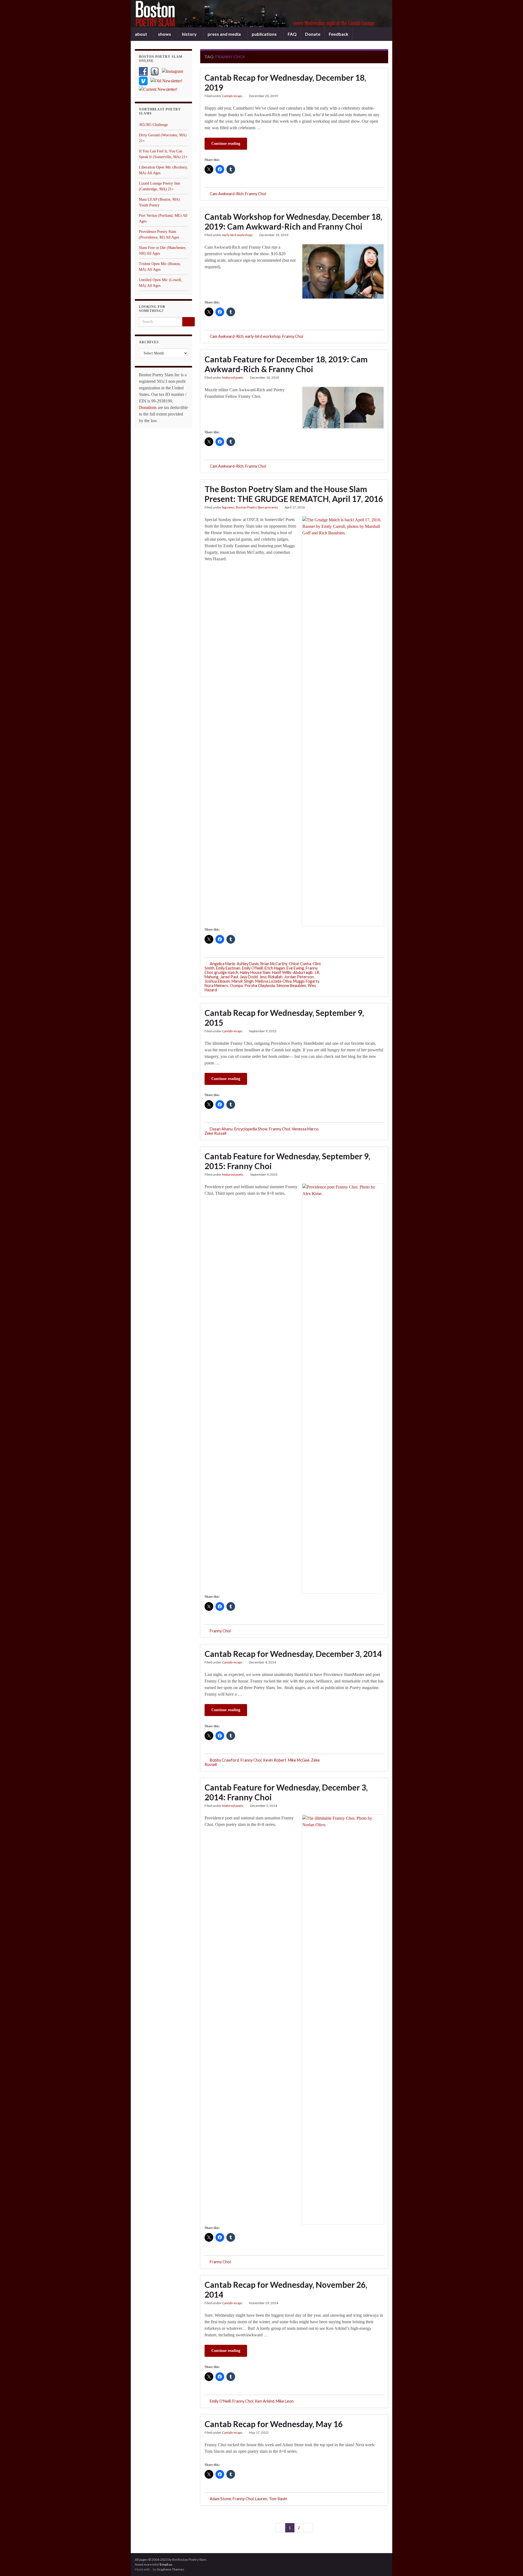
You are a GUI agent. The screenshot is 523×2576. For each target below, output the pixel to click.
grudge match (226, 972)
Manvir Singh (243, 981)
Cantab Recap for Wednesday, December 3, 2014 (293, 1654)
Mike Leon (285, 2401)
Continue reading (226, 144)
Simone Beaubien (291, 985)
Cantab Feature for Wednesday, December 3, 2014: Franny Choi (286, 1792)
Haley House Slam (255, 972)
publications (265, 34)
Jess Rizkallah (271, 977)
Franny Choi (256, 194)
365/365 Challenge (153, 125)
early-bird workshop (263, 336)
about (141, 34)
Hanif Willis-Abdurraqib (292, 972)
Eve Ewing (295, 968)
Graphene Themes (170, 2569)
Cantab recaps (232, 96)
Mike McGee (299, 1760)
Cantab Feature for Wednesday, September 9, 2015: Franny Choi (287, 1161)
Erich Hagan (275, 968)
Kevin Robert (275, 1760)
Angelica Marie (222, 964)
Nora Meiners (216, 985)
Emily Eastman (228, 968)
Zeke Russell (215, 1133)
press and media (225, 34)
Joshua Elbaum (217, 981)
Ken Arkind (265, 2401)
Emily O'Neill (252, 968)
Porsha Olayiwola (260, 985)
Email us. (166, 2564)
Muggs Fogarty (306, 981)
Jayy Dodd (249, 977)
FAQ (292, 34)
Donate (313, 34)
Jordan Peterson (299, 977)
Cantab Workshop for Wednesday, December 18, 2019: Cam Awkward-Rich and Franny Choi (293, 221)
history (190, 34)
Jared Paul (229, 977)
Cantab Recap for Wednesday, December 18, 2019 (285, 82)
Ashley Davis (248, 964)
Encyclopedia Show (251, 1129)
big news (228, 507)
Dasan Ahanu (221, 1129)
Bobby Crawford (224, 1760)
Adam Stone (220, 2499)
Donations (148, 407)
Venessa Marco (305, 1129)
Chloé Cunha (300, 964)
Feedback (339, 34)
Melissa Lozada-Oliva (273, 981)
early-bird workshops (237, 235)
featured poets (233, 377)
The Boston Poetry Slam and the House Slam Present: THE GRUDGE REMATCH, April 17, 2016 (294, 494)
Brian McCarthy (274, 964)
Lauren (261, 2499)
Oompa (236, 985)
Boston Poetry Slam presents (257, 507)
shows (165, 34)
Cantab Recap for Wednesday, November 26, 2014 (286, 2289)
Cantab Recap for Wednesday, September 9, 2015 (284, 1018)
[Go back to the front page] (261, 14)
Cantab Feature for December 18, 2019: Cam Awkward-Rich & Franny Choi (286, 364)
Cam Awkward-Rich (227, 194)
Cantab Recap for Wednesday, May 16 (274, 2424)
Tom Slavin (278, 2499)
